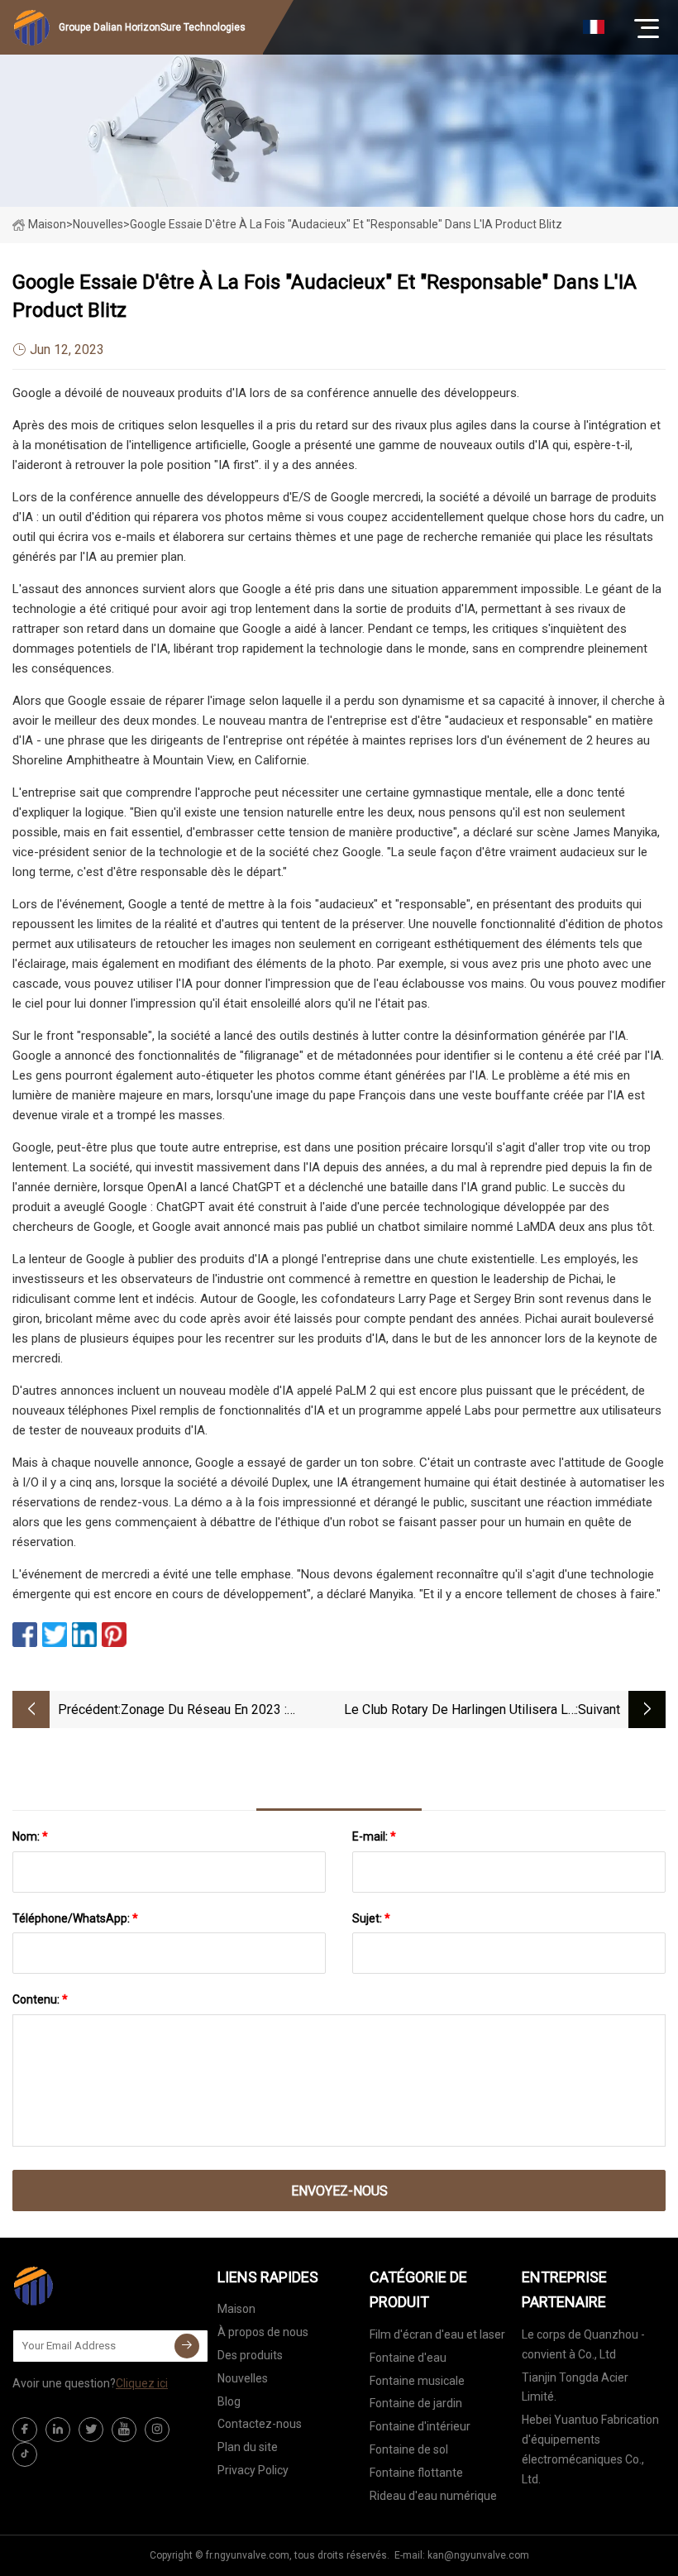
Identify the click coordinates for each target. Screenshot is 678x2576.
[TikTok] (25, 2454)
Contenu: (40, 1999)
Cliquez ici (142, 2383)
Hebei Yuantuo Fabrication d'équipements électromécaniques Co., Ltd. (590, 2449)
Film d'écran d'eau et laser (437, 2334)
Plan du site (248, 2447)
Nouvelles (243, 2378)
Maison (47, 224)
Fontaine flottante (416, 2473)
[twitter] (91, 2430)
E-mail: (374, 1836)
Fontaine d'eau (408, 2358)
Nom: (30, 1836)
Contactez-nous (260, 2424)
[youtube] (124, 2430)
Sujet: (371, 1918)
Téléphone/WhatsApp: (75, 1918)
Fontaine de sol (409, 2449)
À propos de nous (263, 2332)
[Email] (187, 2346)
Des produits (250, 2355)
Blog (229, 2401)
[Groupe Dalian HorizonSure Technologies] (95, 2286)
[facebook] (25, 2430)
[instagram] (157, 2430)
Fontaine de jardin (416, 2403)
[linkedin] (58, 2430)
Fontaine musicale (417, 2381)
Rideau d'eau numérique (433, 2496)
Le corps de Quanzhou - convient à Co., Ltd (583, 2344)
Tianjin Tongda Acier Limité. (575, 2387)
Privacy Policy (253, 2470)
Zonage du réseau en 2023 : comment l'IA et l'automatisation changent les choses (218, 1711)
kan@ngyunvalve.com (478, 2555)
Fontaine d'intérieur (420, 2426)
